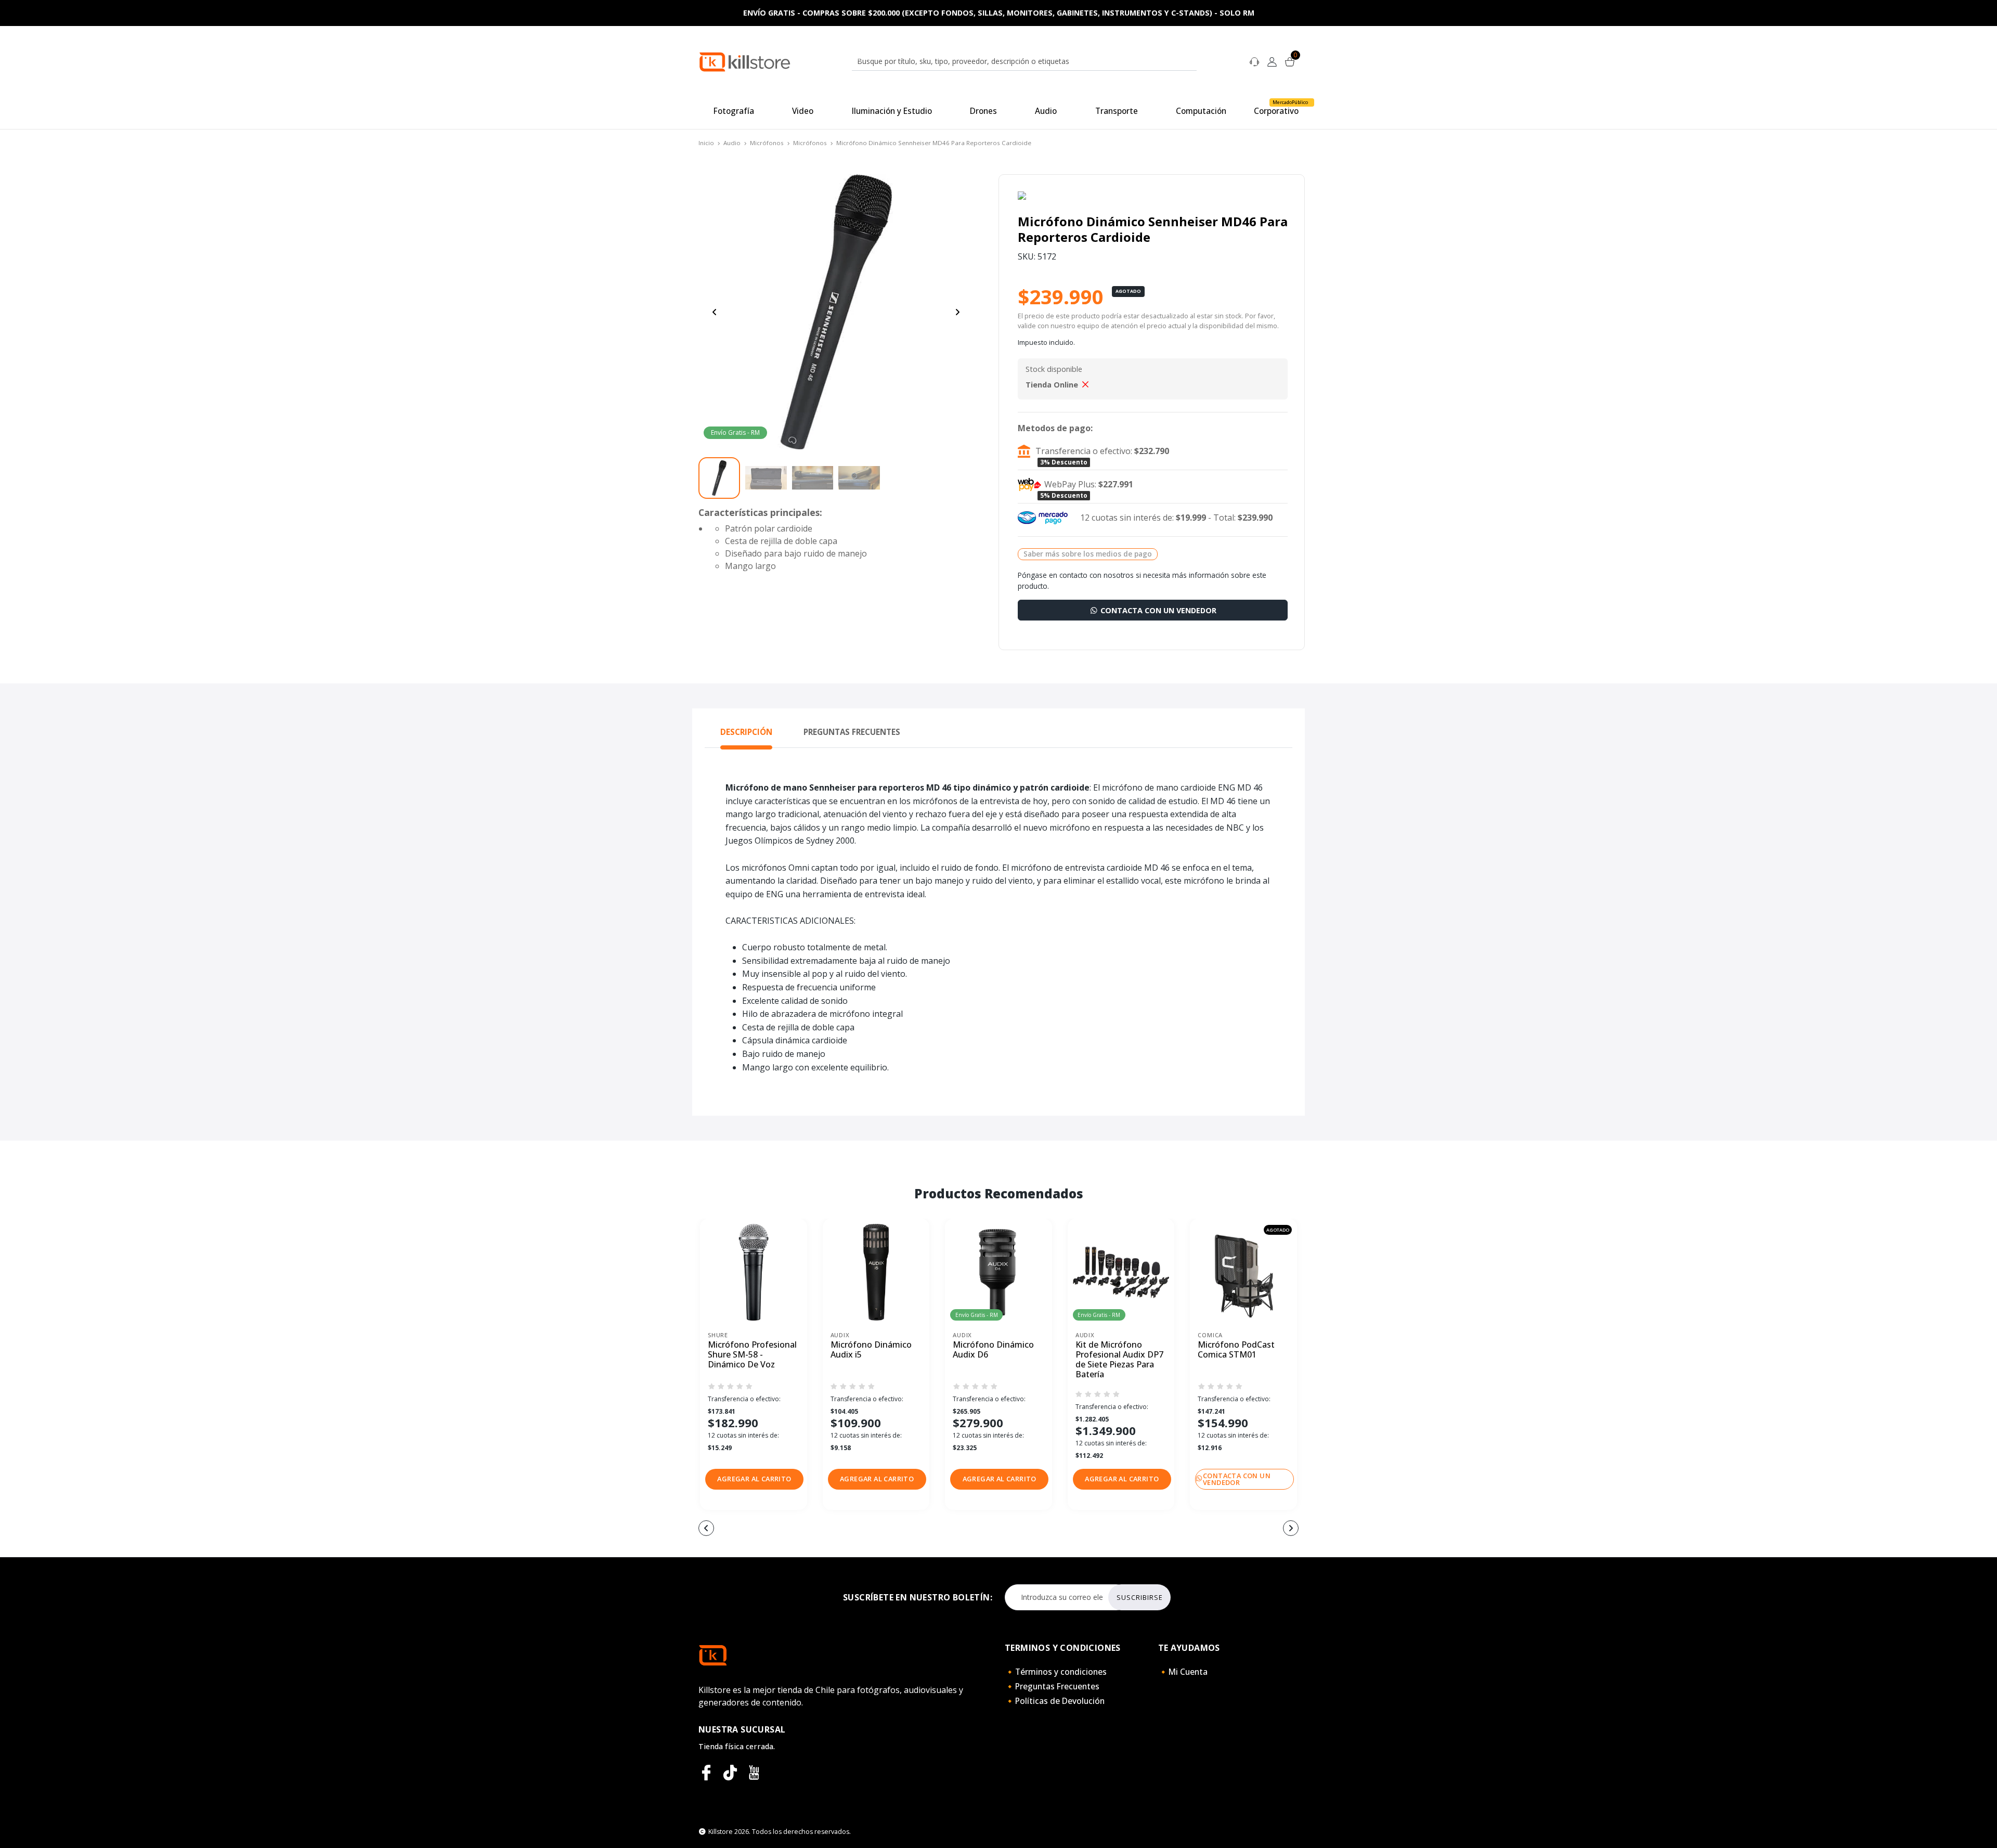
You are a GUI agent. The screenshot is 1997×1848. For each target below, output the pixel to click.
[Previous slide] (715, 312)
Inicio (706, 143)
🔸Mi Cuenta (1183, 1672)
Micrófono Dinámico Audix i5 (871, 1350)
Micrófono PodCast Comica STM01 (1236, 1350)
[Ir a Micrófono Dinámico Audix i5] (876, 1272)
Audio (732, 143)
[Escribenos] (1254, 61)
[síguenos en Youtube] (754, 1773)
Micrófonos (767, 143)
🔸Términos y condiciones (1056, 1672)
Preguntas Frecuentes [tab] (852, 732)
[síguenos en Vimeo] (730, 1773)
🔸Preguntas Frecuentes (1052, 1686)
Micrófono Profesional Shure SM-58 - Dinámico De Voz (752, 1355)
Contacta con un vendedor (1157, 610)
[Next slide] (957, 312)
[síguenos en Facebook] (706, 1773)
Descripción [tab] (746, 732)
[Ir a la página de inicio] (745, 61)
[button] (754, 1479)
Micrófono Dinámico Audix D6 (993, 1350)
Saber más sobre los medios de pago (1088, 554)
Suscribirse (1140, 1597)
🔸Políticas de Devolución (1055, 1701)
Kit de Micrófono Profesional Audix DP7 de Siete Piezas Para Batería (1119, 1360)
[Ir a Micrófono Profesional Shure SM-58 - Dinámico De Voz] (754, 1272)
